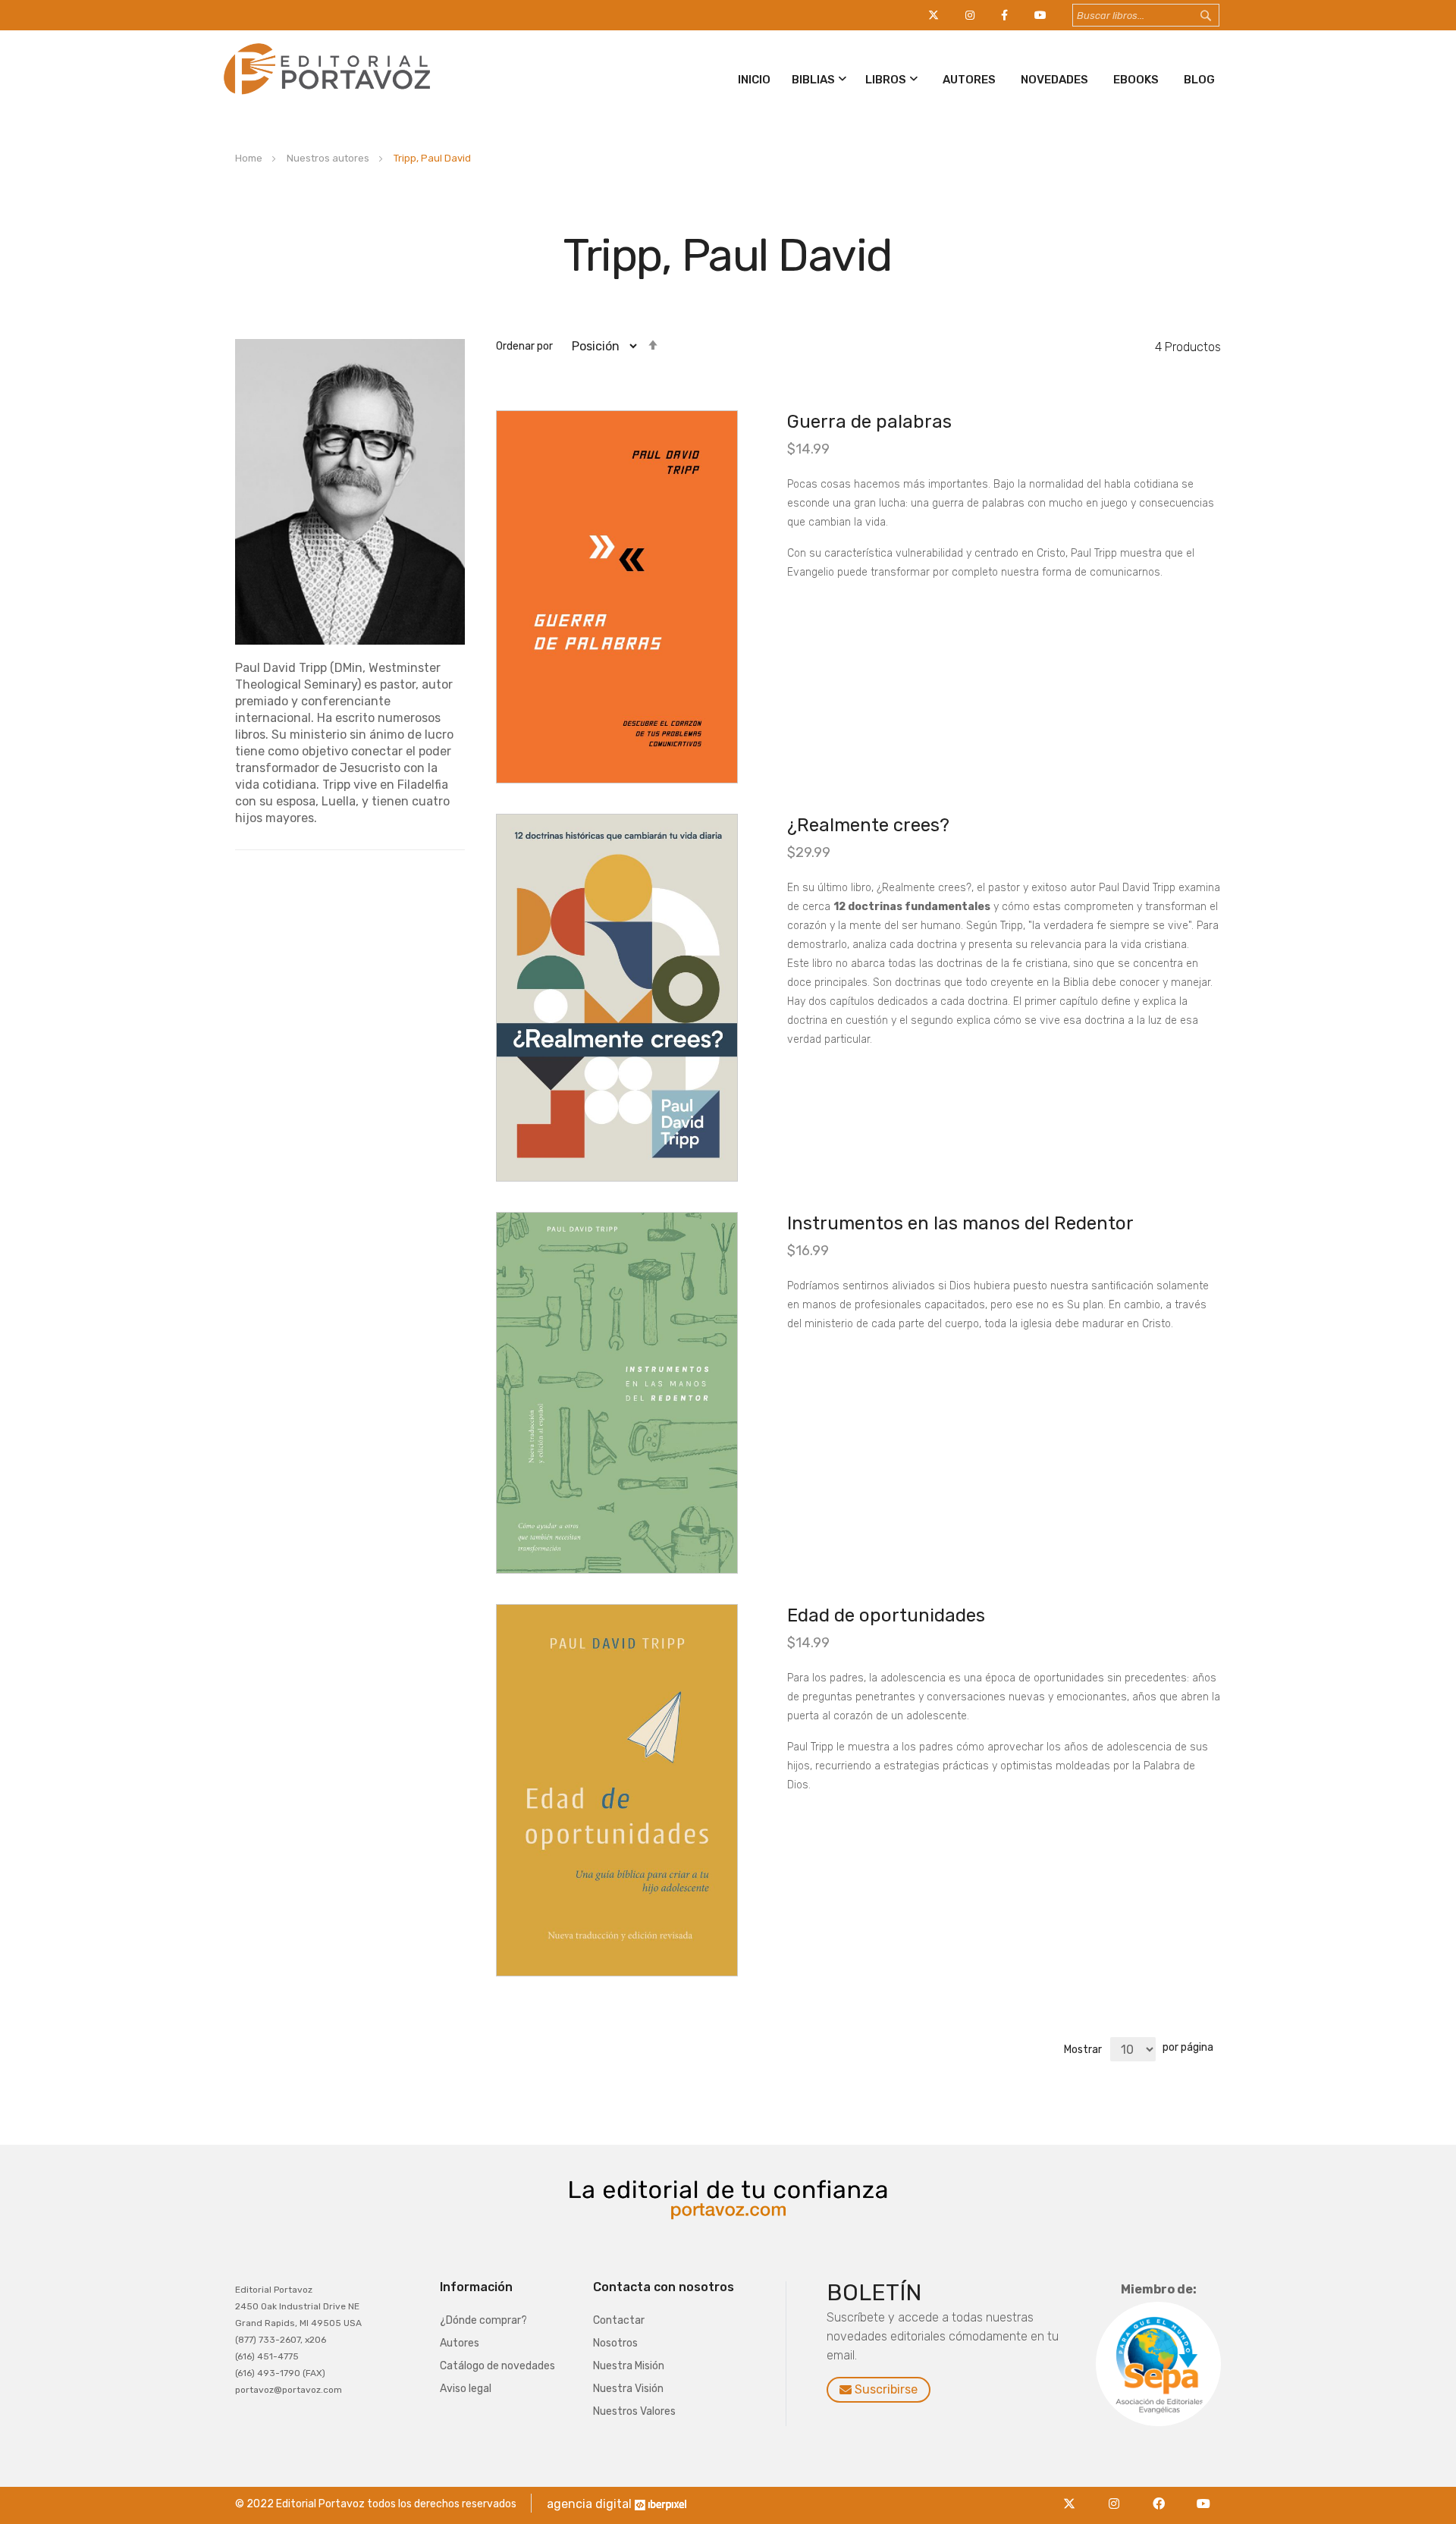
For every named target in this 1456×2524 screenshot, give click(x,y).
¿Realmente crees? (868, 825)
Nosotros (615, 2343)
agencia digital (589, 2504)
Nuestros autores (329, 158)
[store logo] (324, 97)
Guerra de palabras (869, 422)
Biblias (813, 80)
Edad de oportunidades (886, 1615)
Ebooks (1136, 80)
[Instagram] (1118, 2495)
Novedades (1054, 80)
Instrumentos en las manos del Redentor (960, 1223)
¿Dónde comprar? (483, 2320)
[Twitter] (1073, 2495)
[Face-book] (1163, 2495)
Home (250, 158)
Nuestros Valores (634, 2411)
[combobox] (1146, 15)
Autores (969, 80)
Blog (1199, 80)
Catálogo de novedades (497, 2366)
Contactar (619, 2320)
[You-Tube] (1204, 2495)
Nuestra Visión (628, 2389)
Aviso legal (466, 2389)
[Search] (1220, 16)
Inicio (754, 80)
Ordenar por (524, 346)
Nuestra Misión (629, 2366)
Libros (886, 80)
